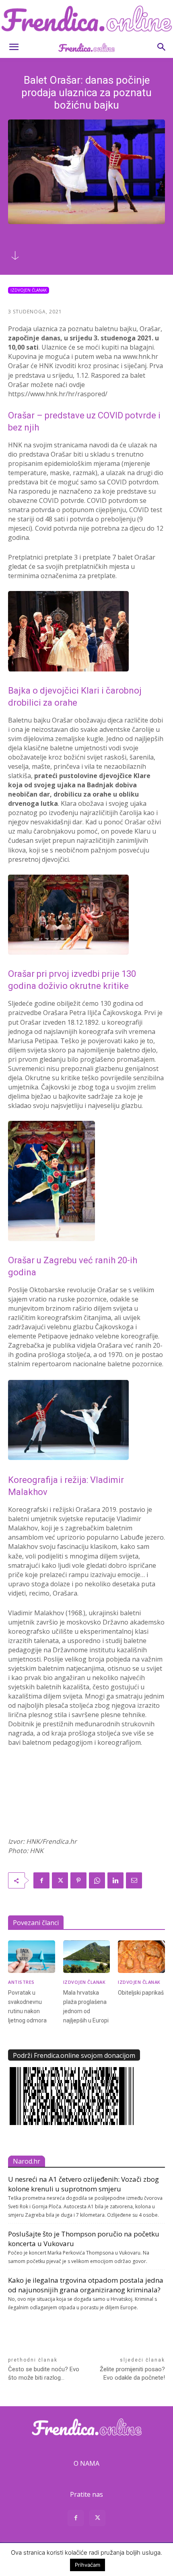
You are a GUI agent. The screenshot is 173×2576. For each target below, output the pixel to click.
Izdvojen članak (29, 290)
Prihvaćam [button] (88, 2565)
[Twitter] (60, 1880)
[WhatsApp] (97, 1880)
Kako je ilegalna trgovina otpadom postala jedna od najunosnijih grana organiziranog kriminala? (86, 2285)
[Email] (134, 1880)
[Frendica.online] (86, 19)
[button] (14, 47)
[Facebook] (41, 1880)
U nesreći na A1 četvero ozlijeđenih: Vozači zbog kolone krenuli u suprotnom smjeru (83, 2184)
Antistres (21, 1982)
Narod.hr (27, 2161)
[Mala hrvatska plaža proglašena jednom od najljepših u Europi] (87, 1957)
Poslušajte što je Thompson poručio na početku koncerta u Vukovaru (84, 2239)
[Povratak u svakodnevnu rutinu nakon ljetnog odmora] (32, 1957)
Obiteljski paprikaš (141, 1993)
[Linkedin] (115, 1880)
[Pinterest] (78, 1880)
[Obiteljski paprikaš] (141, 1957)
